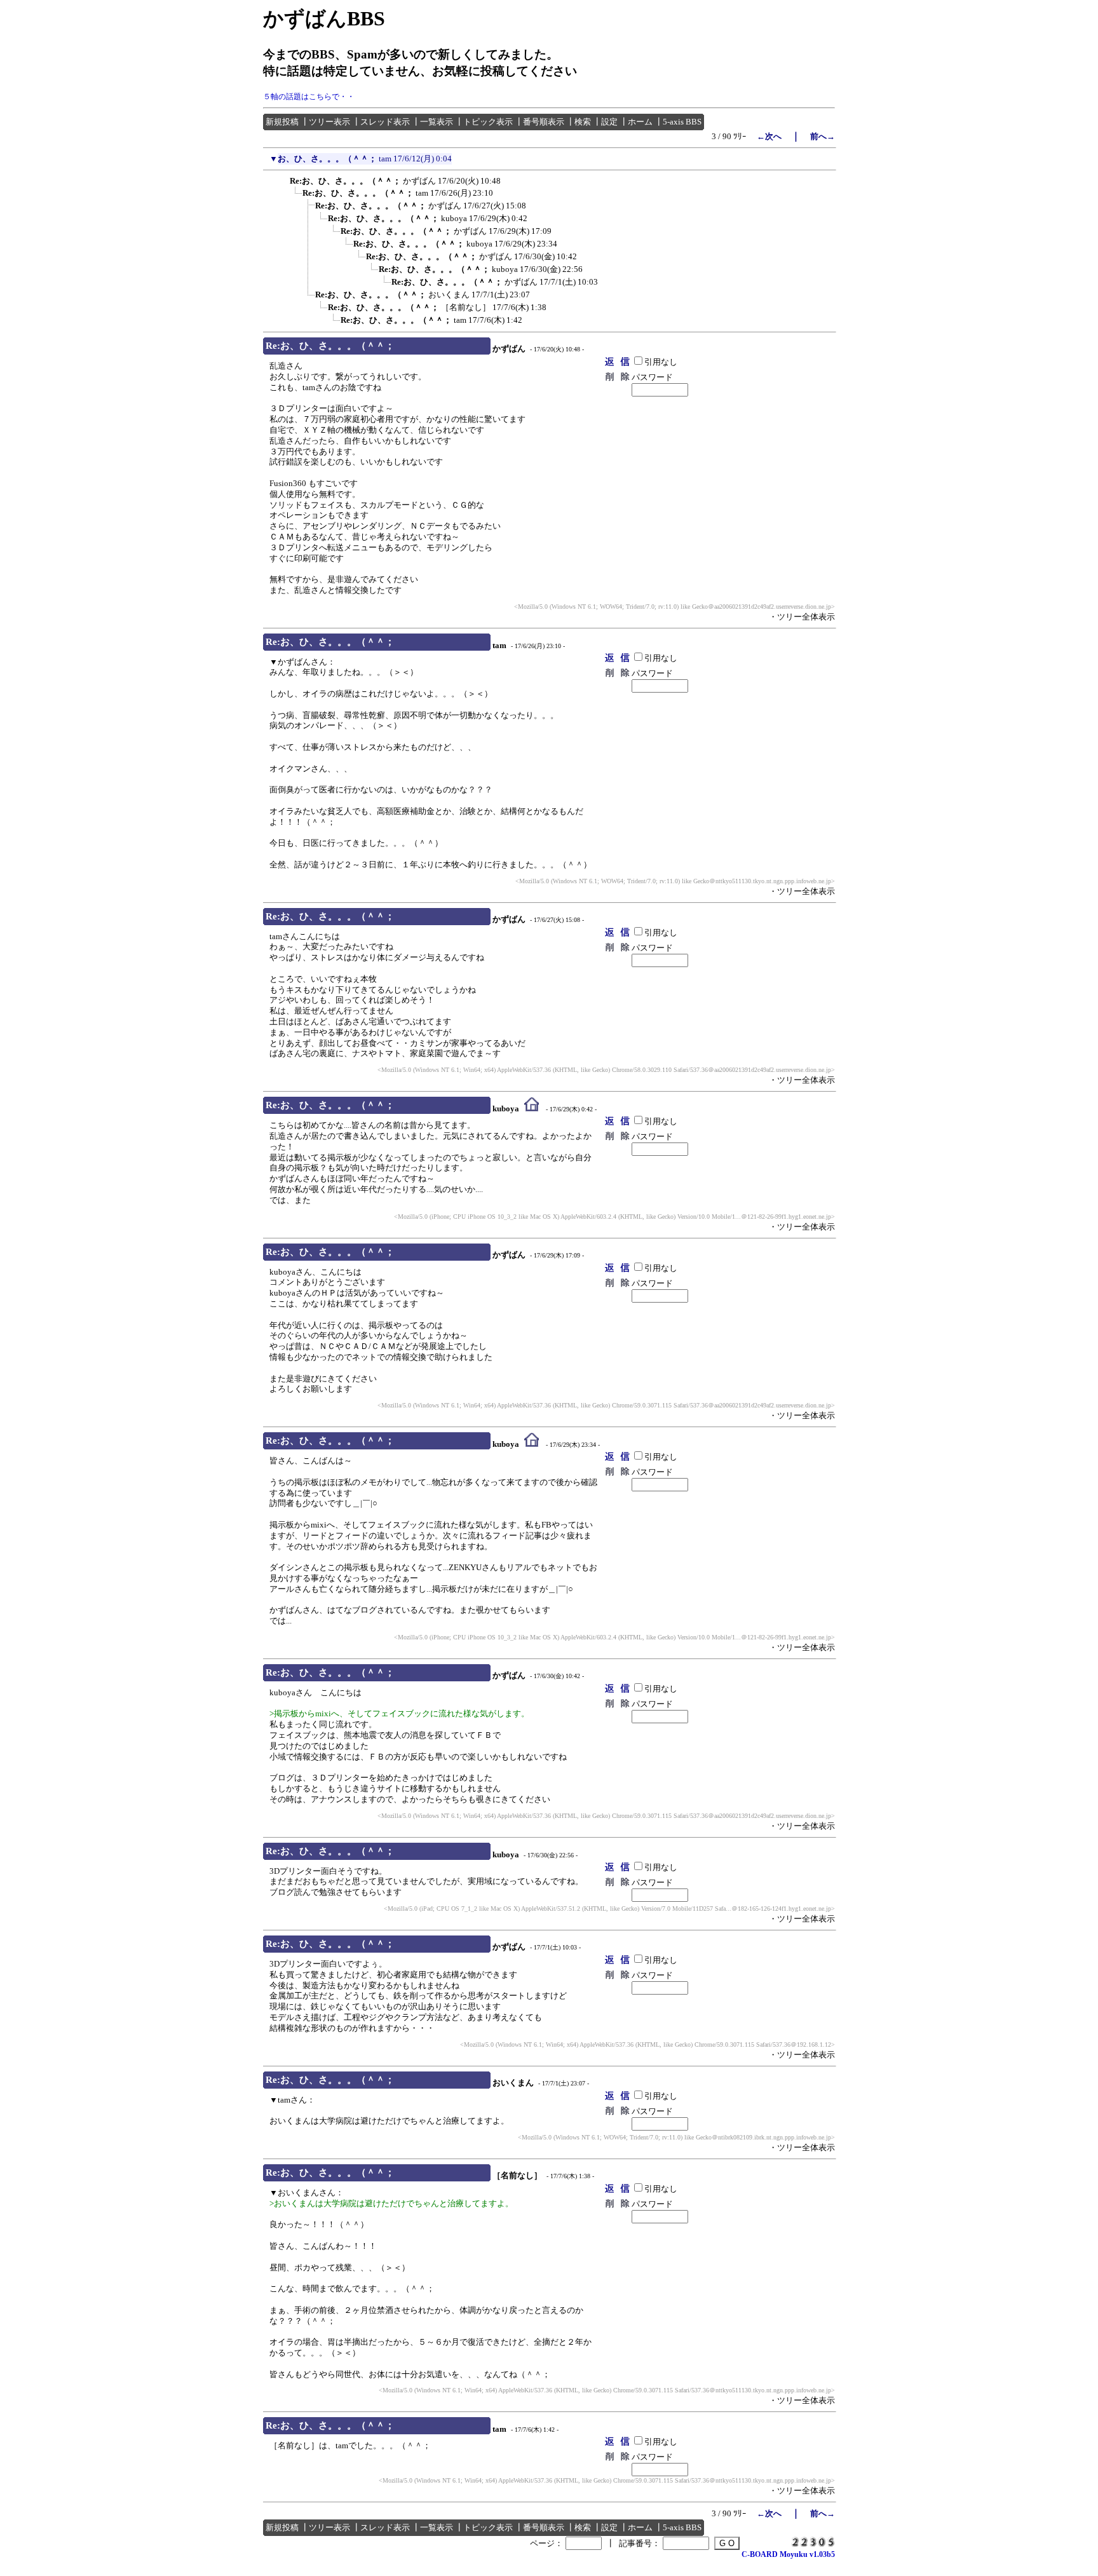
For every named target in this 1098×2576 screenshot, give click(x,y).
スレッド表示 (385, 122)
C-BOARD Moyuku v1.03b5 (788, 2554)
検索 (583, 122)
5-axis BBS (682, 122)
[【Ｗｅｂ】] (532, 1109)
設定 (609, 122)
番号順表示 (544, 122)
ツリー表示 (329, 122)
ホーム (640, 122)
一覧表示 (437, 122)
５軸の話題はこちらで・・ (309, 97)
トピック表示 (488, 122)
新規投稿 (282, 122)
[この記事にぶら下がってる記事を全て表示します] (283, 179)
